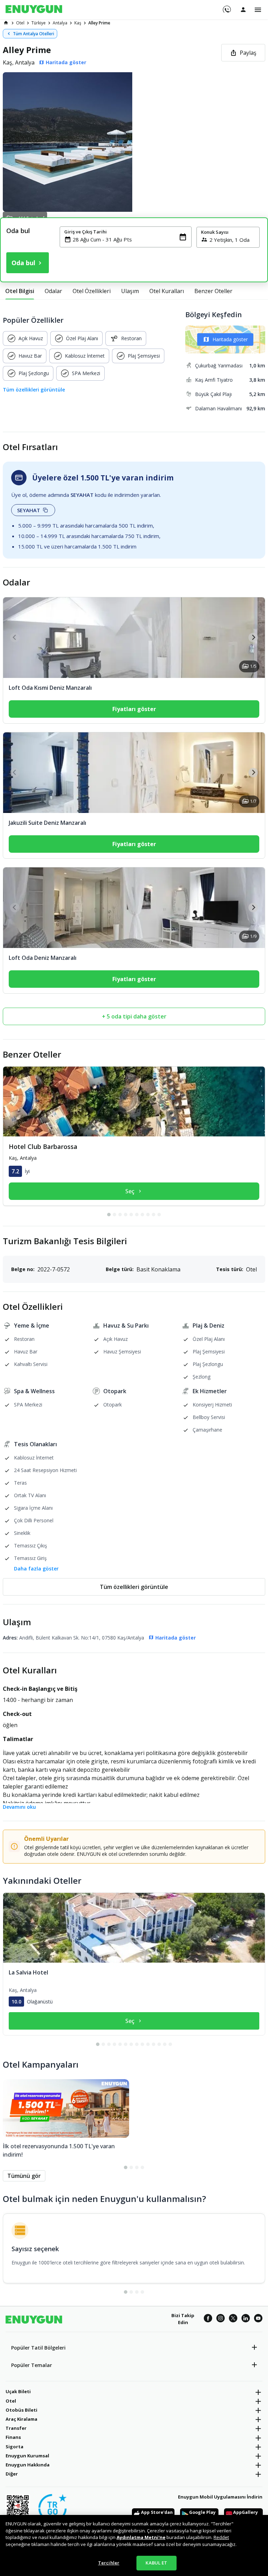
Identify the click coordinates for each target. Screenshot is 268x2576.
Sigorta (14, 2447)
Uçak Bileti (18, 2391)
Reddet (221, 2537)
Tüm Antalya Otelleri (33, 34)
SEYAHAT (29, 510)
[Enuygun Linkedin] (246, 2319)
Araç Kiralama (21, 2419)
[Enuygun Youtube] (258, 2319)
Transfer (16, 2428)
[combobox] (130, 239)
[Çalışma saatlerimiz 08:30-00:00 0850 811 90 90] (226, 7)
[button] (134, 142)
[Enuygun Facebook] (208, 2319)
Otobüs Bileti (21, 2410)
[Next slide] (253, 638)
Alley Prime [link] (99, 23)
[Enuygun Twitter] (233, 2319)
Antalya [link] (60, 23)
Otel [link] (20, 23)
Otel (11, 2401)
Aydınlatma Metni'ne (141, 2537)
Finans (13, 2437)
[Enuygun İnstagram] (221, 2319)
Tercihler (109, 2563)
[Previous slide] (15, 638)
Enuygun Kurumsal (27, 2456)
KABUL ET (156, 2563)
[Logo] (34, 10)
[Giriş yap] (243, 9)
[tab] (20, 291)
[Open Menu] (258, 10)
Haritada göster (230, 339)
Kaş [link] (78, 23)
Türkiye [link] (39, 23)
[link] (6, 23)
